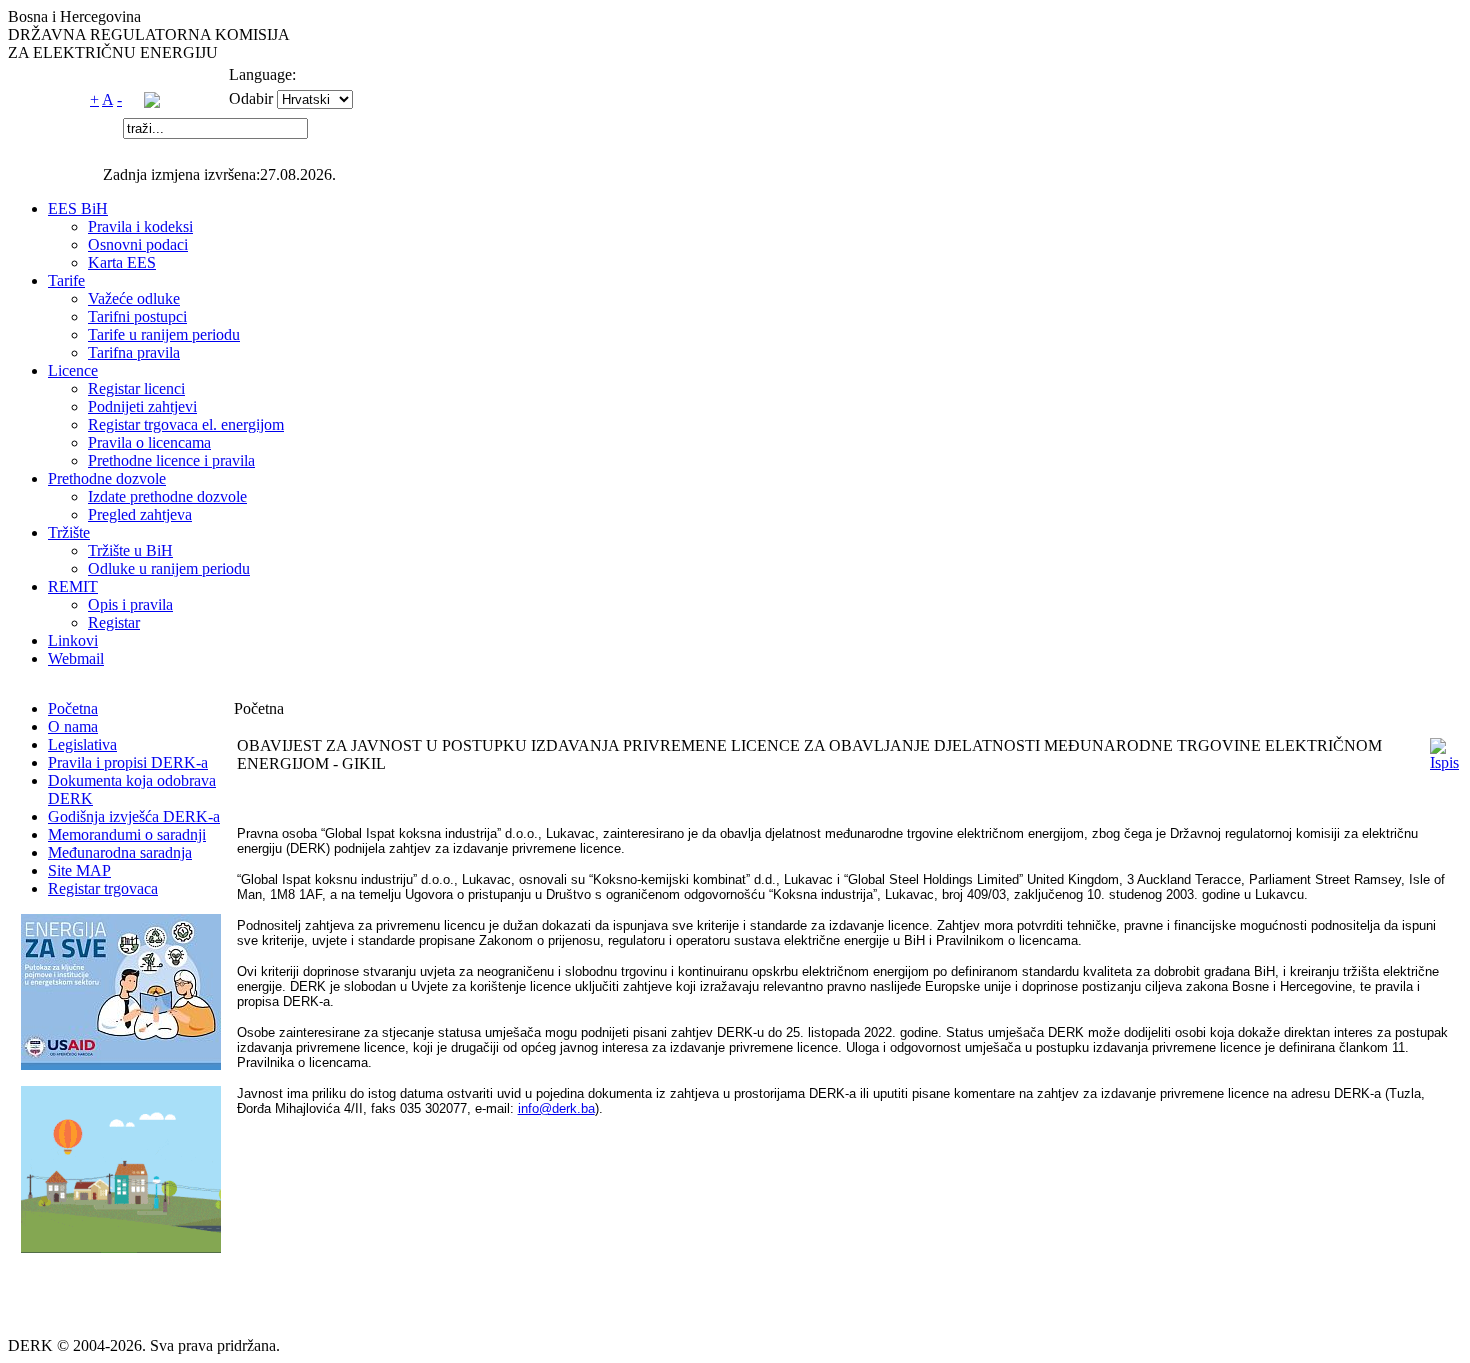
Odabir (251, 98)
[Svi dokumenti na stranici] (152, 102)
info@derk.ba (556, 1108)
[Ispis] (1444, 762)
